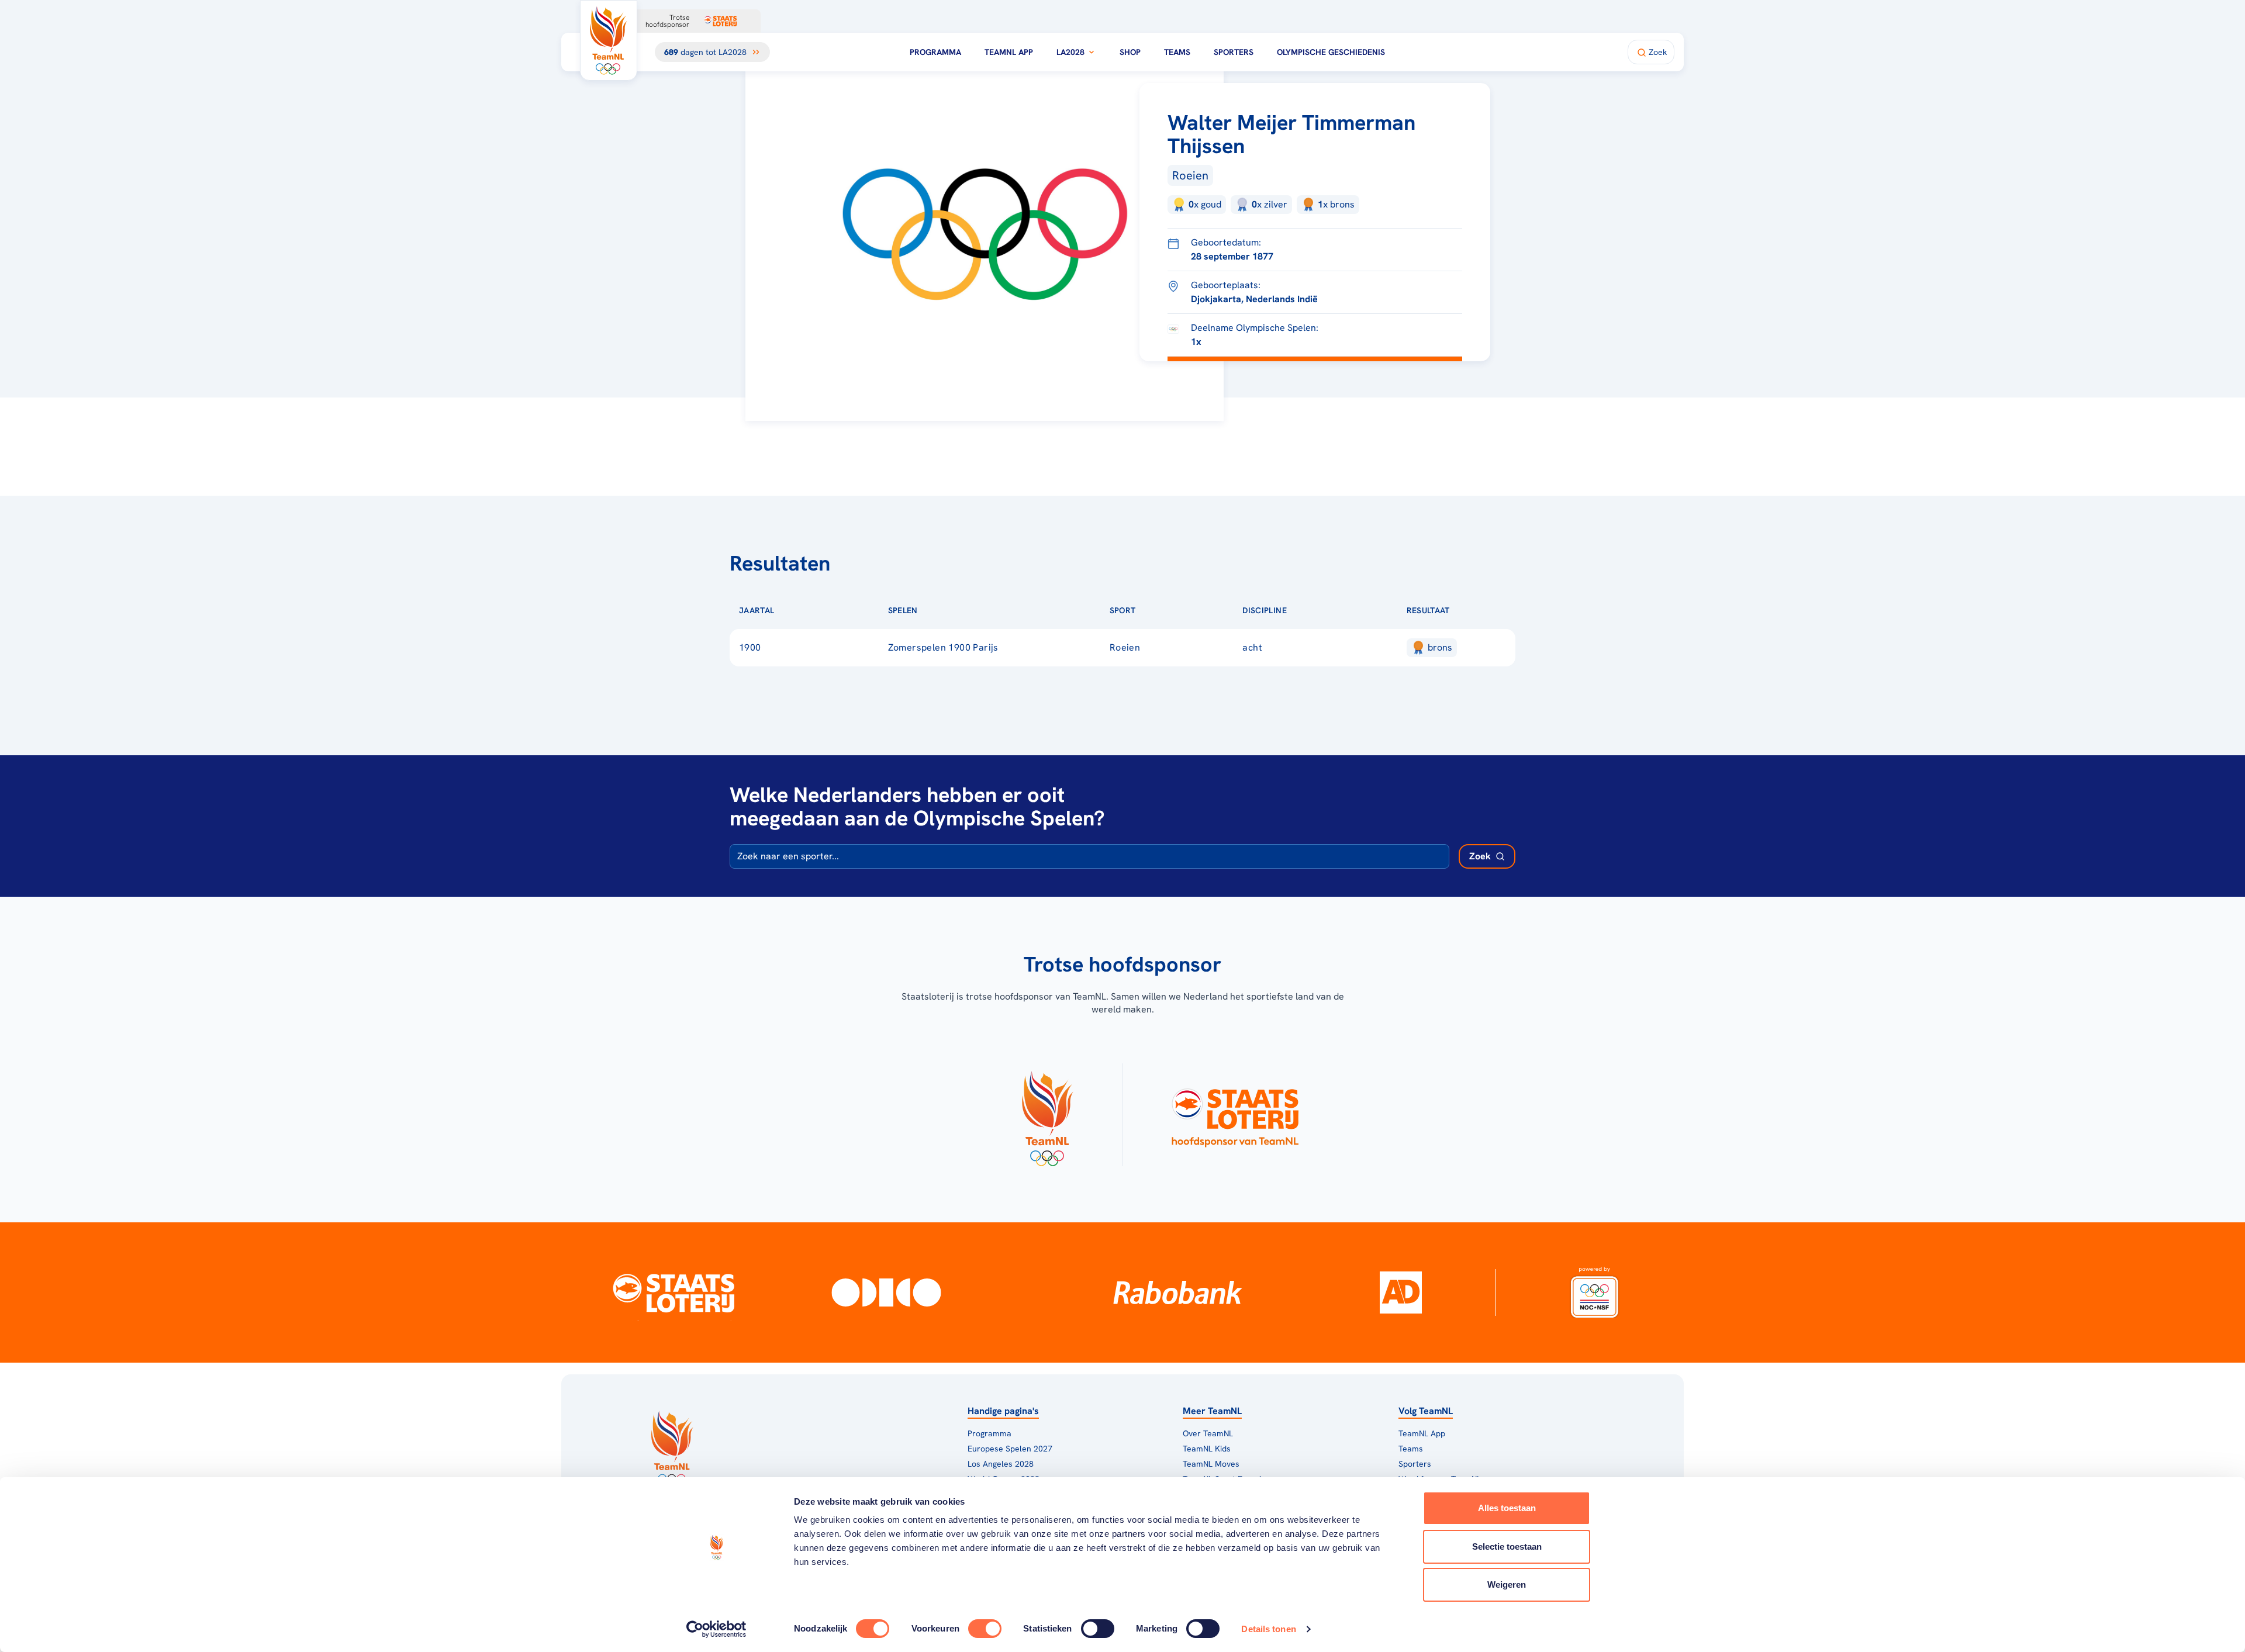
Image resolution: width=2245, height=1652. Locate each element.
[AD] (1401, 1292)
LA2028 (1070, 52)
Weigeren (1507, 1584)
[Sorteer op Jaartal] (793, 610)
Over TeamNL (1208, 1433)
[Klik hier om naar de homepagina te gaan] (609, 40)
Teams (1177, 52)
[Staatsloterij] (674, 1292)
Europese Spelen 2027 (1010, 1449)
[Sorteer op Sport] (1155, 610)
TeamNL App (1009, 52)
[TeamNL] (1047, 1115)
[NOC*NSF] (1594, 1292)
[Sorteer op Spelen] (937, 610)
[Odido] (887, 1292)
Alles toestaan (1507, 1508)
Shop (1130, 52)
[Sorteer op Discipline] (1305, 610)
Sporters (1234, 52)
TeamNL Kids (1207, 1449)
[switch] (985, 1629)
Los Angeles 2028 (1001, 1464)
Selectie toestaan (1507, 1546)
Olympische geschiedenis (1331, 52)
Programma (935, 52)
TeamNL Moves (1211, 1464)
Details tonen (1268, 1629)
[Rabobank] (1178, 1292)
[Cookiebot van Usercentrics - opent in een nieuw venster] (716, 1629)
